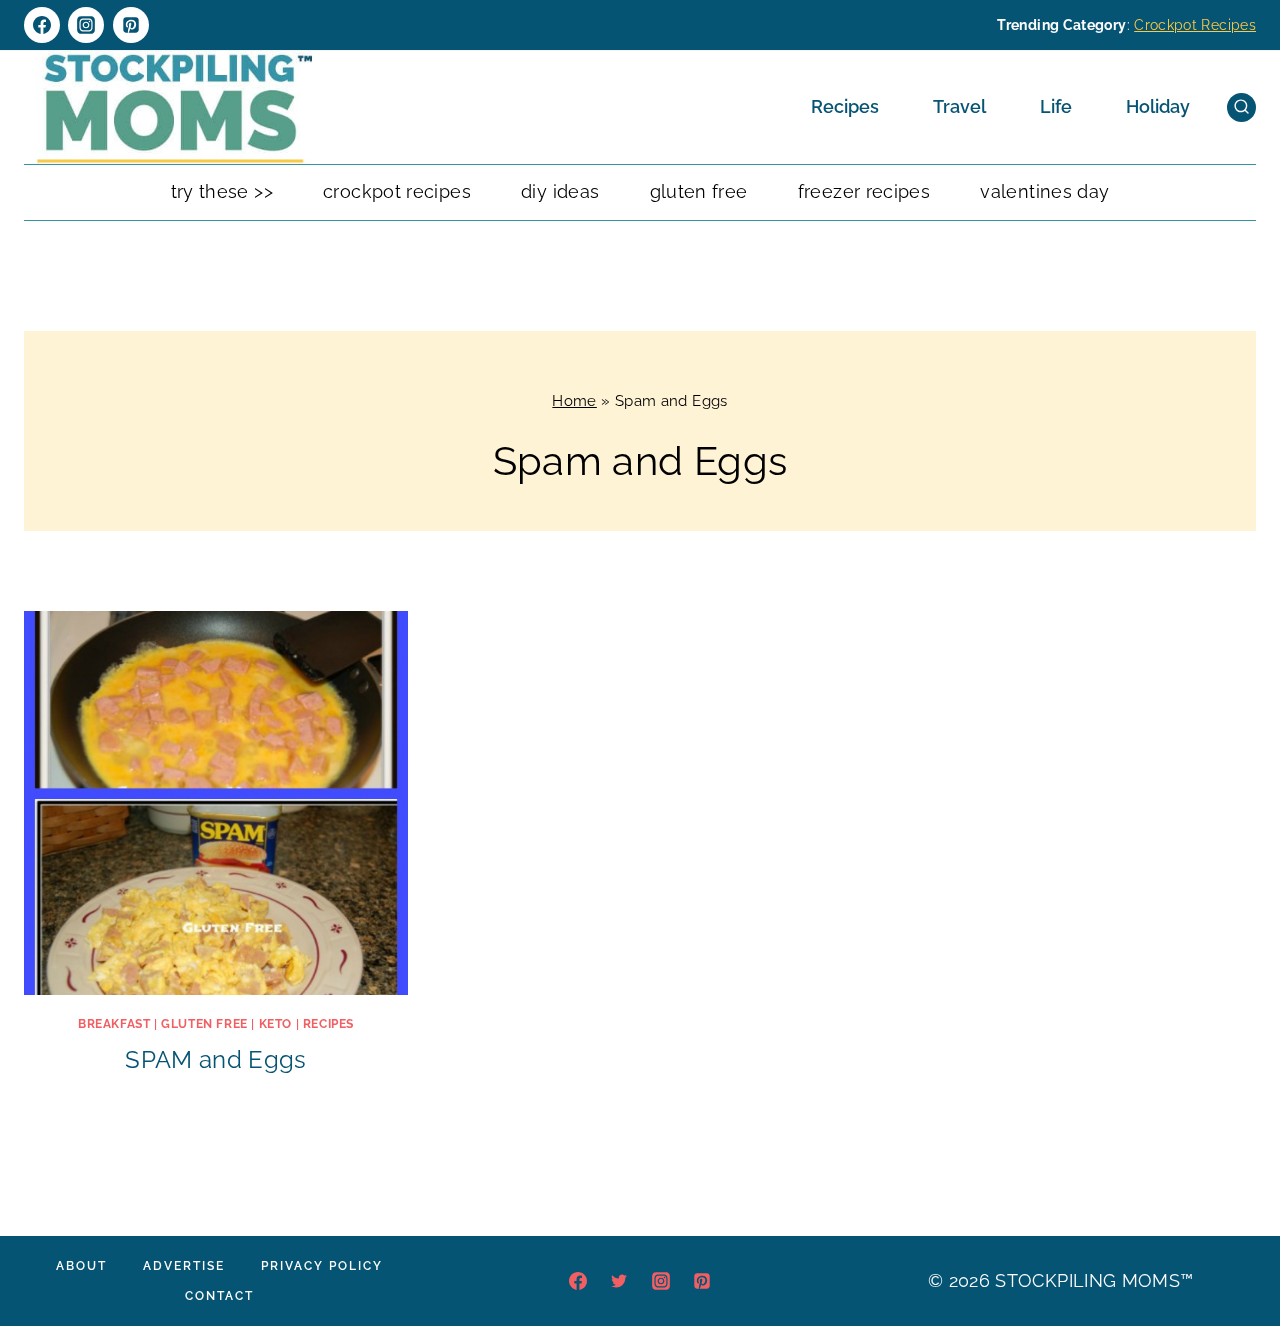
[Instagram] (86, 25)
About (81, 1266)
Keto (275, 1024)
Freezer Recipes (864, 191)
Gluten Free (699, 191)
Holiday (1158, 106)
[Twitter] (619, 1281)
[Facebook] (42, 25)
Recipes (845, 106)
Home (574, 401)
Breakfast (114, 1024)
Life (1056, 106)
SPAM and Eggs (216, 1059)
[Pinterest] (131, 25)
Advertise (184, 1266)
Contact (219, 1296)
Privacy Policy (322, 1266)
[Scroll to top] (1234, 1250)
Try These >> (222, 191)
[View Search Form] (1241, 107)
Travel (959, 106)
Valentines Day (1044, 191)
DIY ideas (560, 191)
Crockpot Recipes (1195, 25)
